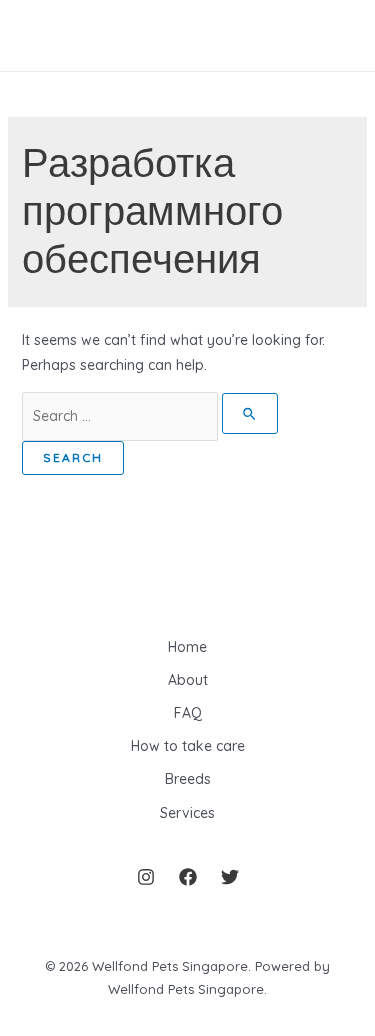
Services (187, 813)
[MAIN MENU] (44, 35)
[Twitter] (230, 877)
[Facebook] (188, 877)
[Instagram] (146, 877)
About (188, 680)
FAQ (188, 713)
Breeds (188, 779)
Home (187, 647)
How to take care (188, 746)
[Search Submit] (250, 413)
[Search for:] (150, 416)
